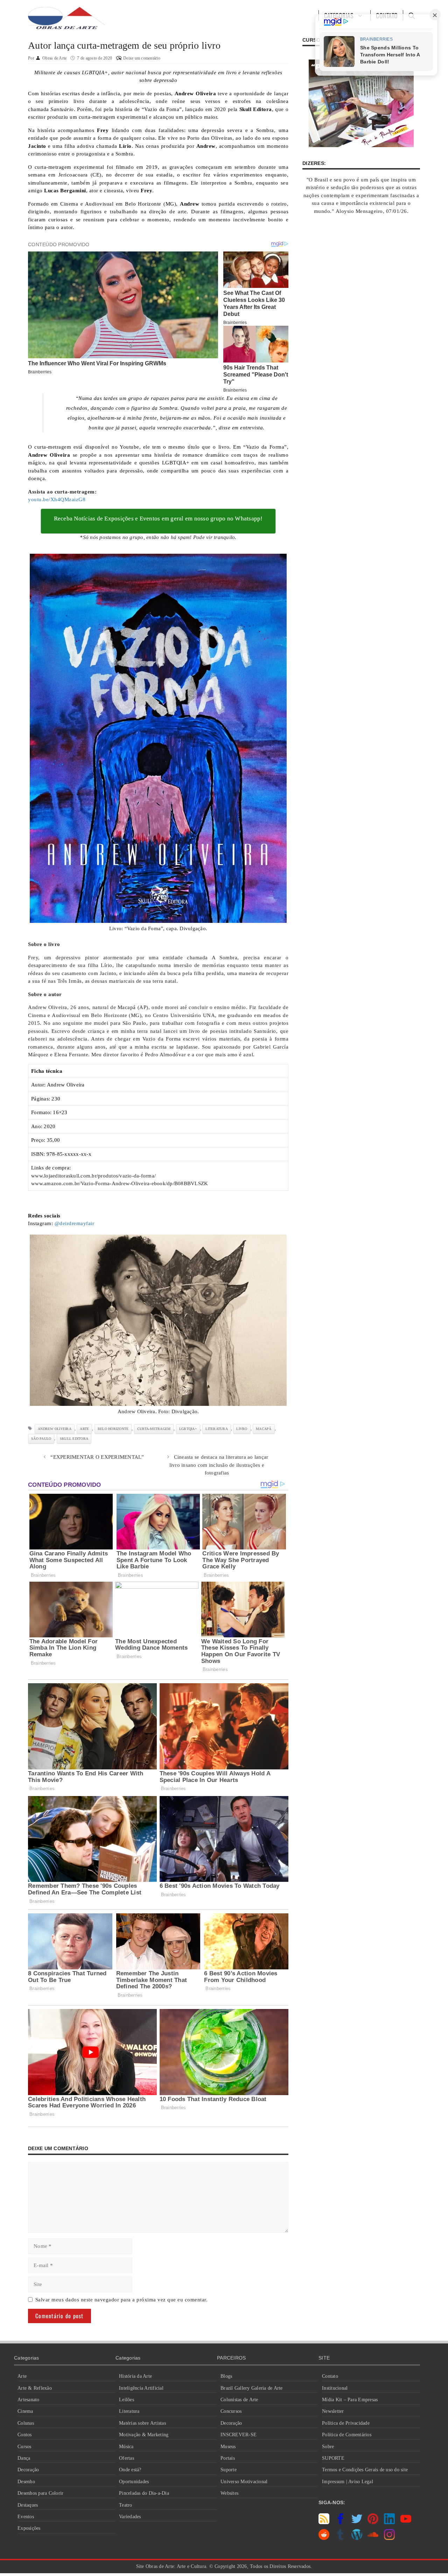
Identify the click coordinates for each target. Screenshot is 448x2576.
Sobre (328, 2447)
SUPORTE (333, 2458)
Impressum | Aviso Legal (348, 2482)
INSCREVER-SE (239, 2435)
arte (84, 1429)
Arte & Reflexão (35, 2388)
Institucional (335, 2388)
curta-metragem (154, 1429)
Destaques (28, 2505)
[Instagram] (389, 2538)
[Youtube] (406, 2522)
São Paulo (41, 1439)
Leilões (127, 2400)
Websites (229, 2493)
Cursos (24, 2447)
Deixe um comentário (142, 58)
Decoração (28, 2470)
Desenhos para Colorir (40, 2493)
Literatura (129, 2411)
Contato (330, 2376)
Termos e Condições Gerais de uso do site (365, 2470)
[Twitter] (357, 2522)
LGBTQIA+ (188, 1429)
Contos (25, 2435)
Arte (22, 2376)
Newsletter (333, 2411)
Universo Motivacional (244, 2482)
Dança (24, 2458)
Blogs (226, 2376)
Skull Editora (74, 1439)
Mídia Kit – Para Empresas (350, 2400)
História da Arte (135, 2376)
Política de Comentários (347, 2435)
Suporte (229, 2470)
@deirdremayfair (75, 1223)
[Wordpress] (357, 2538)
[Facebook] (340, 2522)
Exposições (29, 2528)
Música (126, 2447)
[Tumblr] (340, 2538)
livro (242, 1429)
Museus (228, 2447)
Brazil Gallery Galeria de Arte (252, 2388)
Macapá (264, 1429)
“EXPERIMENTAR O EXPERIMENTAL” (97, 1457)
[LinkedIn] (389, 2522)
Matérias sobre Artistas (142, 2423)
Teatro (126, 2505)
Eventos (26, 2517)
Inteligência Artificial (141, 2388)
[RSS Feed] (324, 2522)
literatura (217, 1429)
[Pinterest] (373, 2522)
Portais (228, 2458)
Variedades (130, 2517)
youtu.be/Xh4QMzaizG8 (57, 499)
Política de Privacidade (346, 2423)
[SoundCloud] (373, 2538)
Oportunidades (134, 2482)
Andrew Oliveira (55, 1429)
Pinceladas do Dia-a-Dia (144, 2493)
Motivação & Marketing (144, 2435)
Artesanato (29, 2400)
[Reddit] (324, 2538)
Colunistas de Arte (239, 2400)
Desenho (26, 2482)
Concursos (231, 2411)
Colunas (26, 2423)
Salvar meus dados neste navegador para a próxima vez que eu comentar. (122, 2300)
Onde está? (130, 2470)
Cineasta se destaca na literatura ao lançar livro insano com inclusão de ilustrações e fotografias (219, 1465)
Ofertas (127, 2458)
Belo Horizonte (113, 1429)
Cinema (25, 2411)
